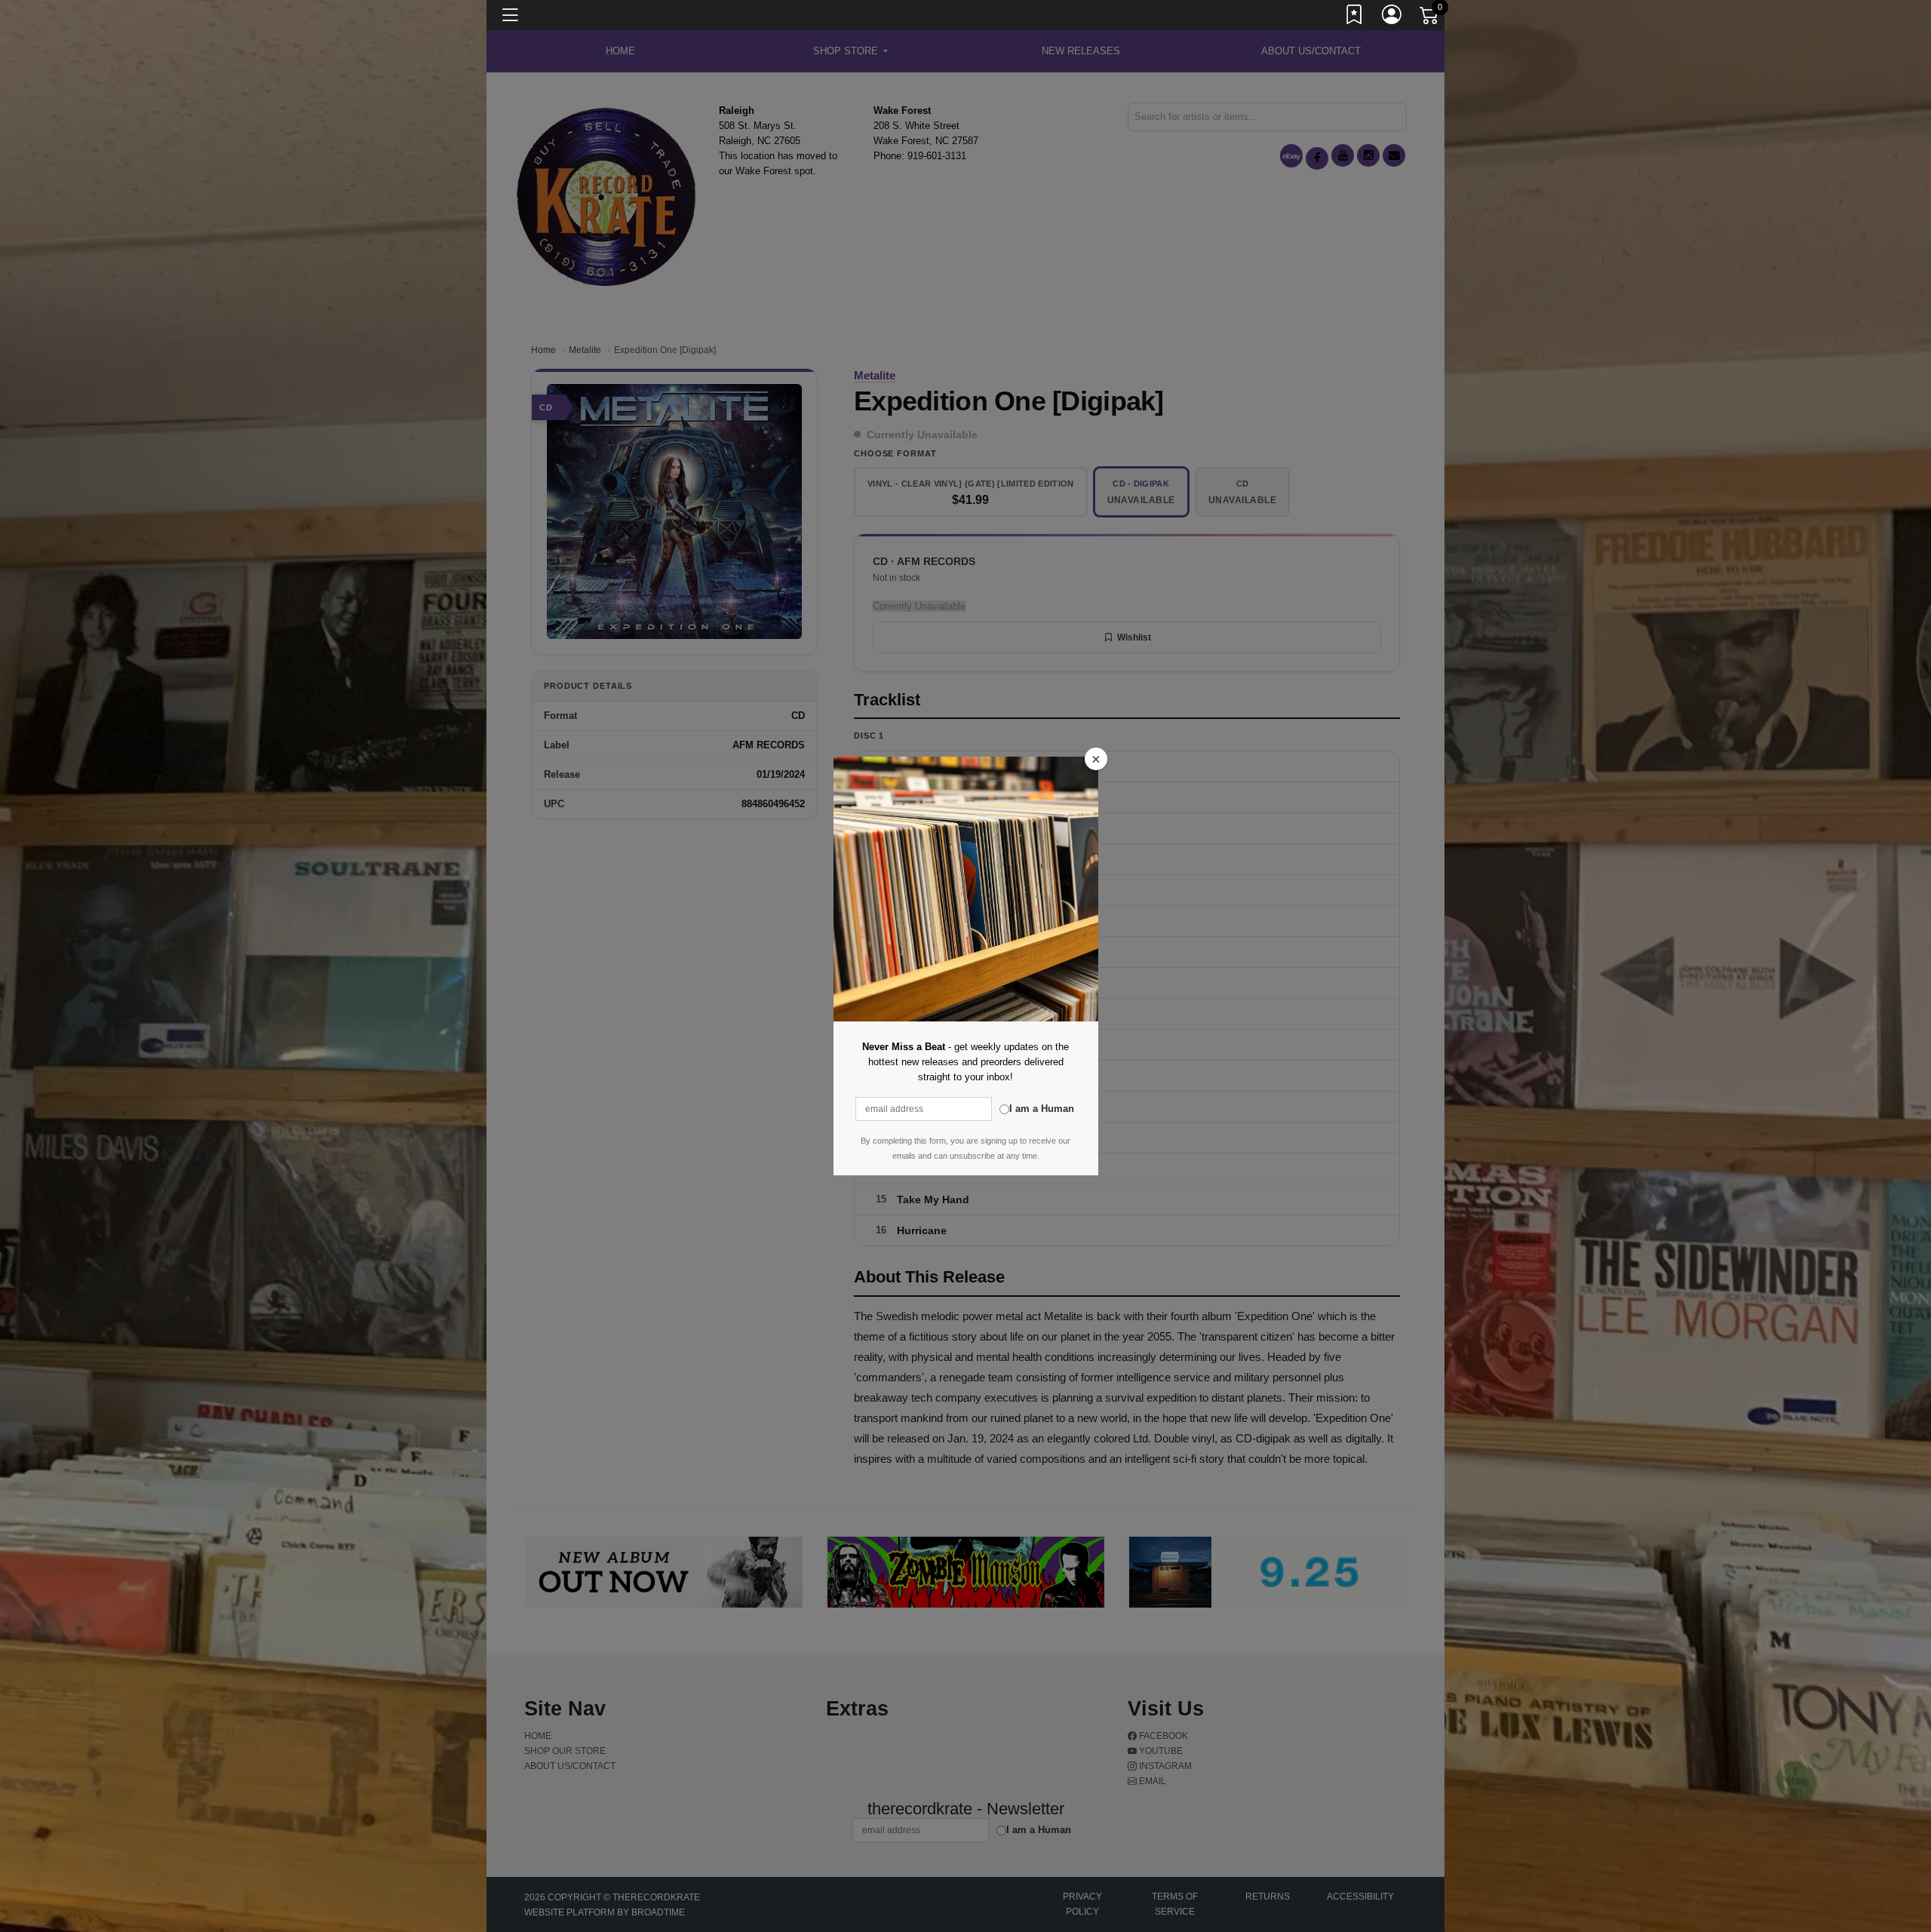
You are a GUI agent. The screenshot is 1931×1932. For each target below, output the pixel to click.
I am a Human (1042, 1109)
